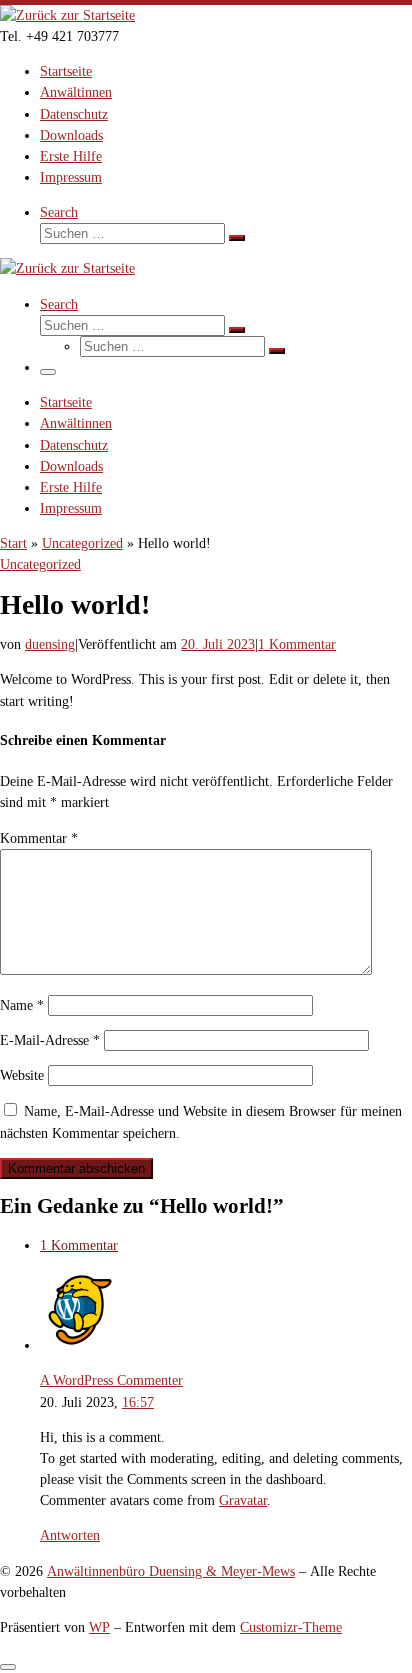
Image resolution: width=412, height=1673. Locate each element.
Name (22, 1005)
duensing (50, 644)
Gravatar (243, 1500)
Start (13, 543)
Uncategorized (82, 543)
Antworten (70, 1535)
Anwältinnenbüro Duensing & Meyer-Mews (171, 1571)
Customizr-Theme (291, 1627)
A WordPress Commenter (111, 1380)
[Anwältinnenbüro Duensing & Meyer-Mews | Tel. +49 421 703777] (67, 15)
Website (22, 1075)
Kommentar (39, 838)
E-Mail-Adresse (50, 1040)
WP (99, 1627)
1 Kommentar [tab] (79, 1245)
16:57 (138, 1402)
